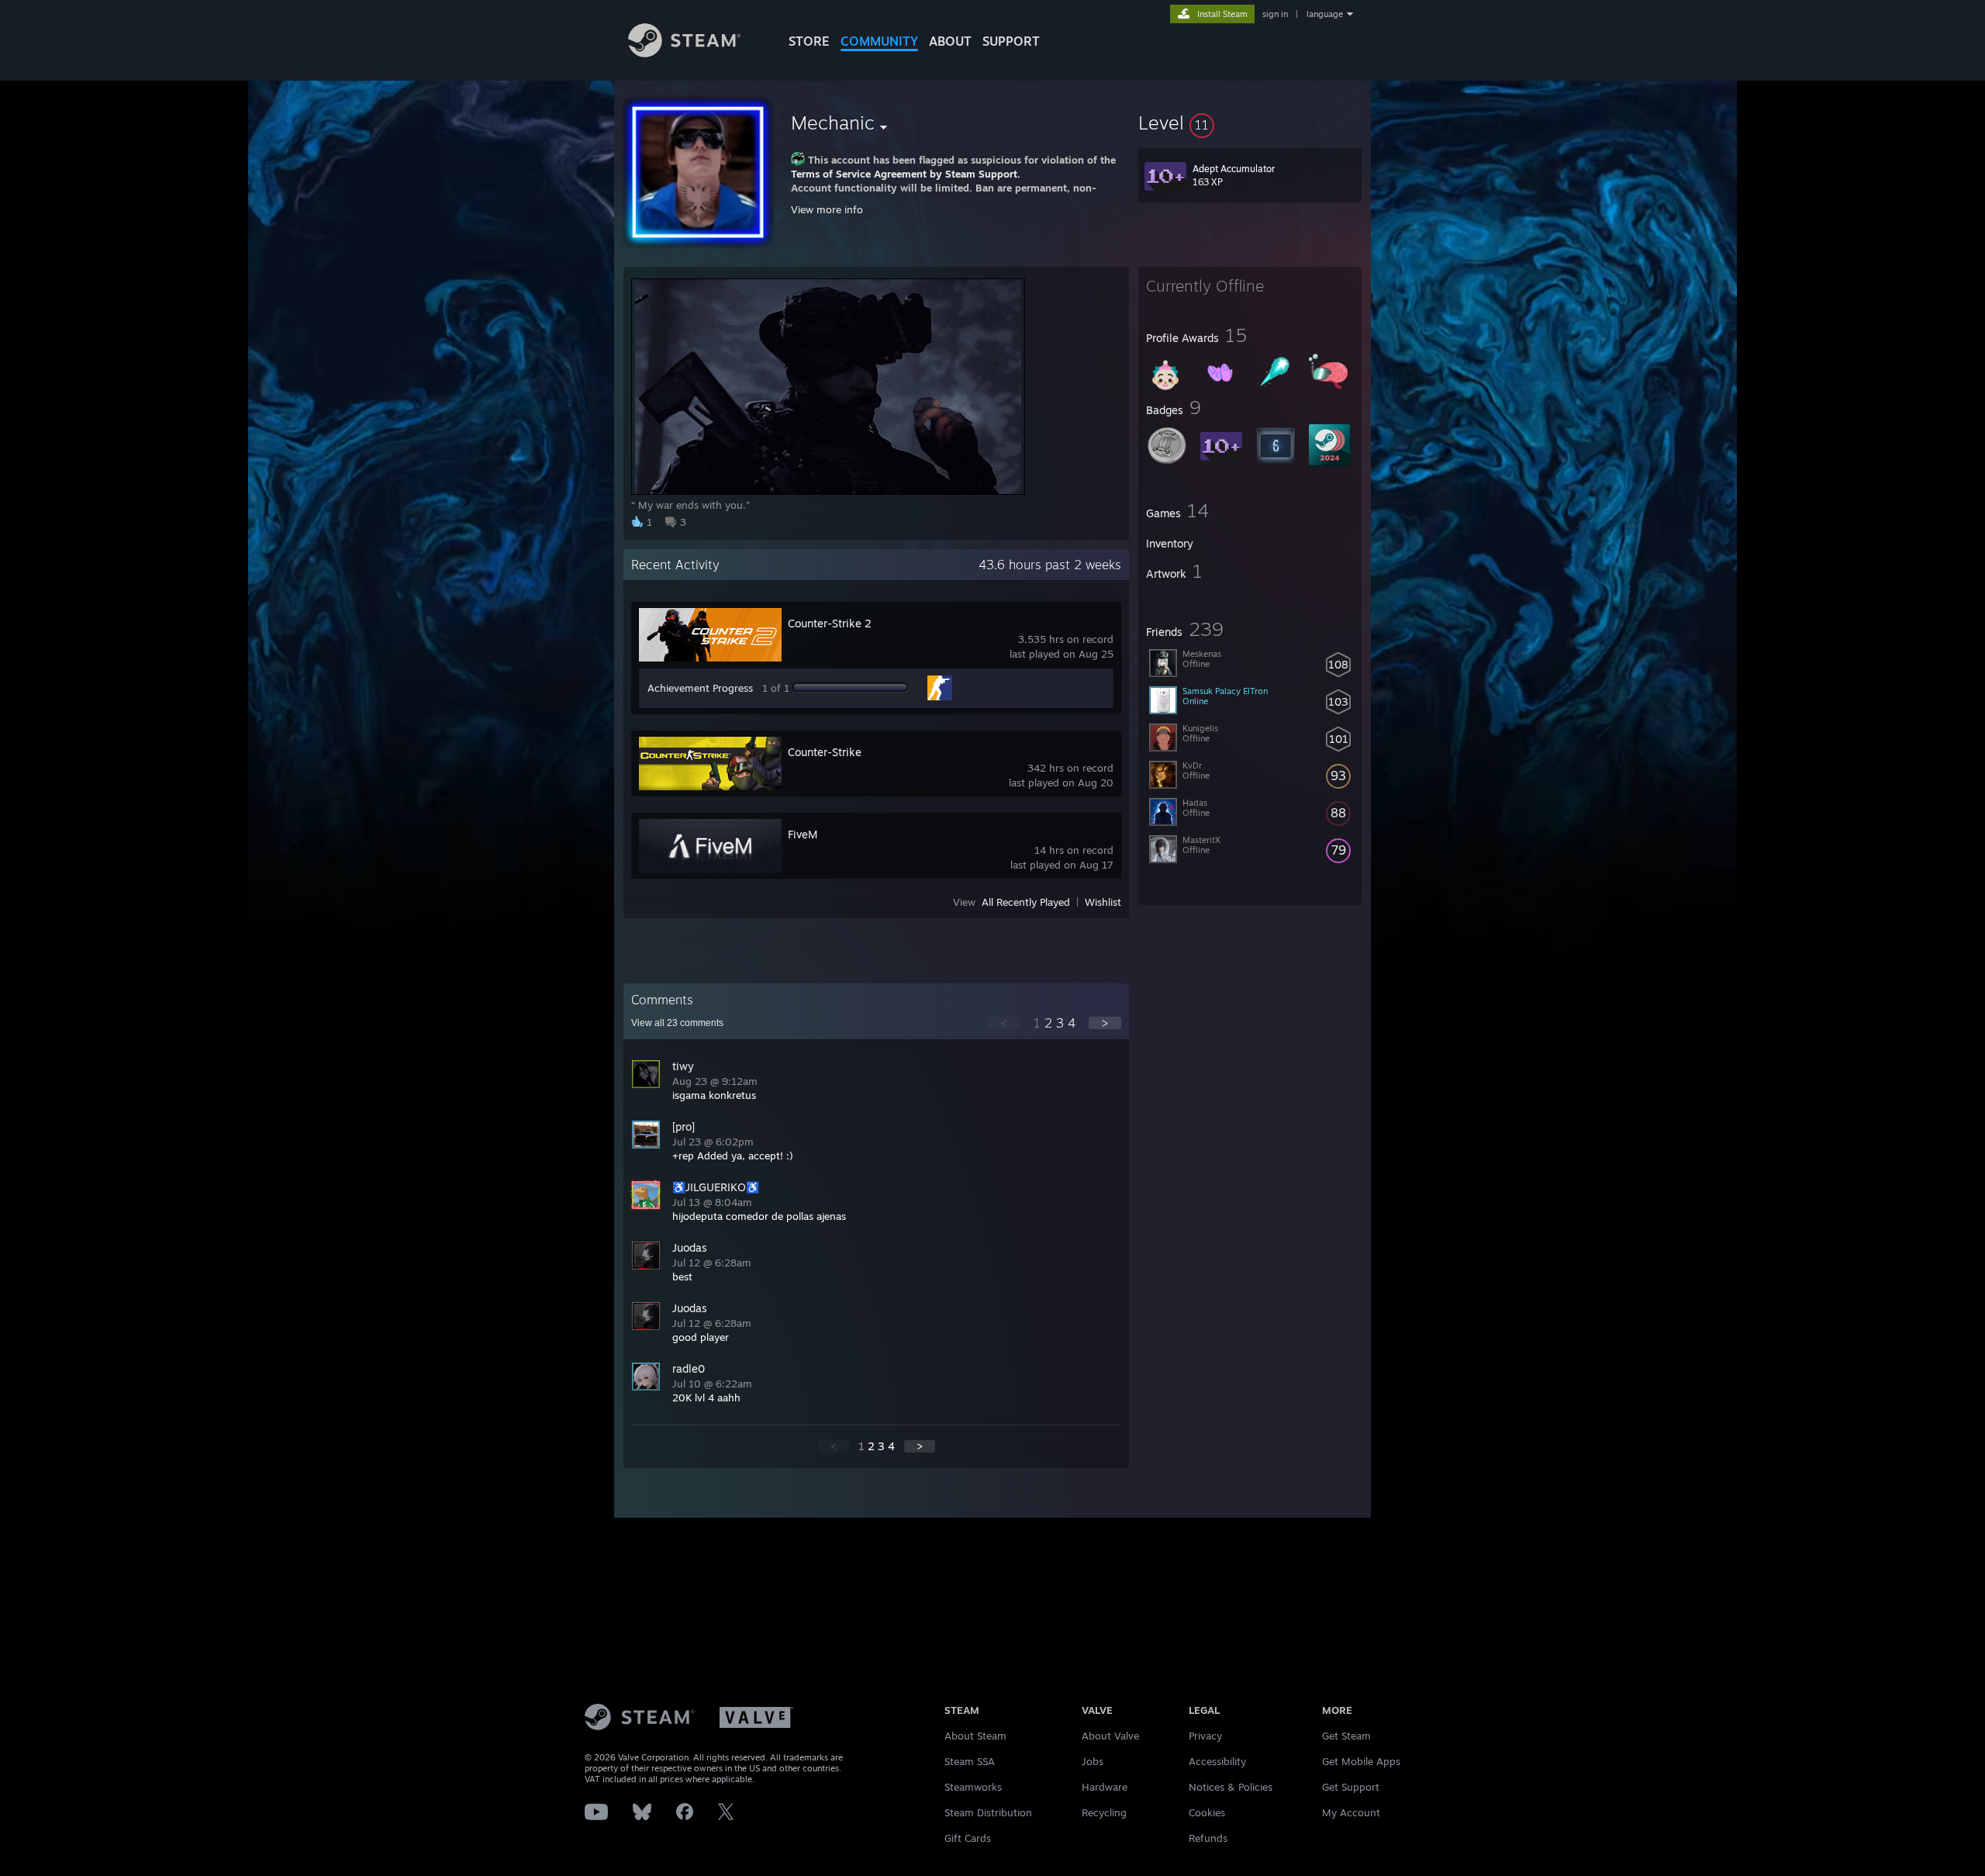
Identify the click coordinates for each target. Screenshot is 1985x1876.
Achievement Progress (700, 688)
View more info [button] (827, 209)
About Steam (975, 1736)
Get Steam (1346, 1736)
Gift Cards (968, 1838)
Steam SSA (970, 1761)
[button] (1250, 123)
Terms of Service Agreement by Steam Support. (906, 174)
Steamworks (973, 1787)
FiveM (803, 834)
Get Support (1351, 1787)
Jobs (1093, 1761)
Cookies (1207, 1812)
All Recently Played (1026, 902)
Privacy (1205, 1736)
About (950, 41)
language (1325, 14)
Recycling (1104, 1812)
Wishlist (1103, 902)
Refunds (1208, 1838)
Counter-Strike (825, 752)
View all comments (677, 1023)
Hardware (1105, 1787)
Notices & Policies (1231, 1787)
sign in (1275, 14)
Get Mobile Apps (1361, 1761)
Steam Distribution (988, 1812)
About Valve (1110, 1736)
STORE (809, 41)
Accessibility (1217, 1761)
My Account (1351, 1812)
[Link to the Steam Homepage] (684, 53)
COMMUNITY (879, 41)
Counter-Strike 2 (830, 623)
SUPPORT (1011, 41)
